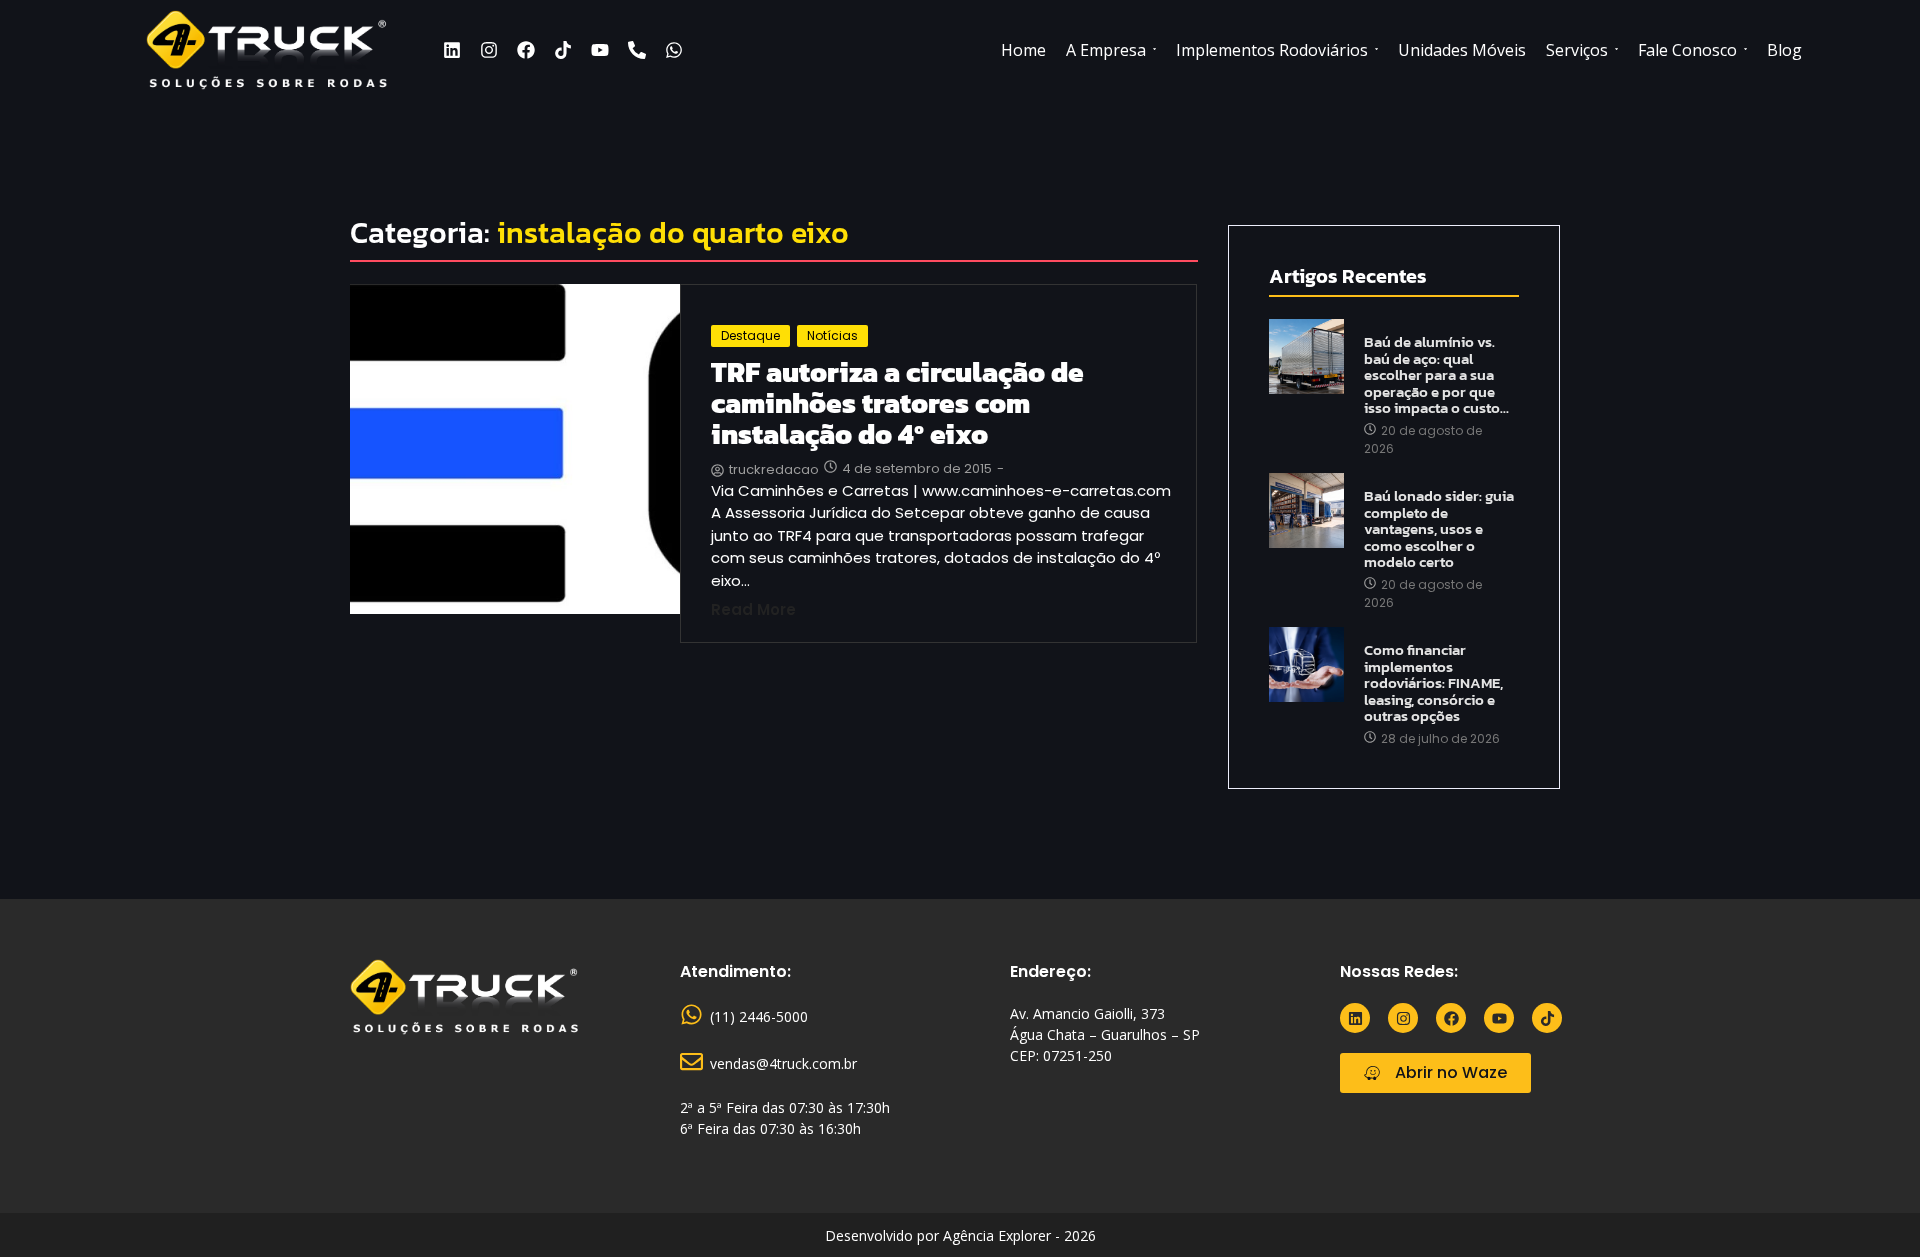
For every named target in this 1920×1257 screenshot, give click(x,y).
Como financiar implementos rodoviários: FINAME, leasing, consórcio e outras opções (1433, 683)
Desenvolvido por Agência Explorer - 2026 (960, 1235)
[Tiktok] (563, 50)
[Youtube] (600, 50)
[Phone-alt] (637, 50)
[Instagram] (489, 50)
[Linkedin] (452, 50)
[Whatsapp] (674, 50)
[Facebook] (526, 50)
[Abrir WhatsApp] (1871, 1206)
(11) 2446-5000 (759, 1016)
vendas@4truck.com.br (783, 1063)
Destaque (750, 335)
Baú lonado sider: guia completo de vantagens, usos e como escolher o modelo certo (1439, 529)
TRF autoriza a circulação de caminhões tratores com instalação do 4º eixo (897, 403)
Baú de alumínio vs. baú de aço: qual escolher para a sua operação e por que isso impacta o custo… (1436, 375)
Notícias (832, 335)
